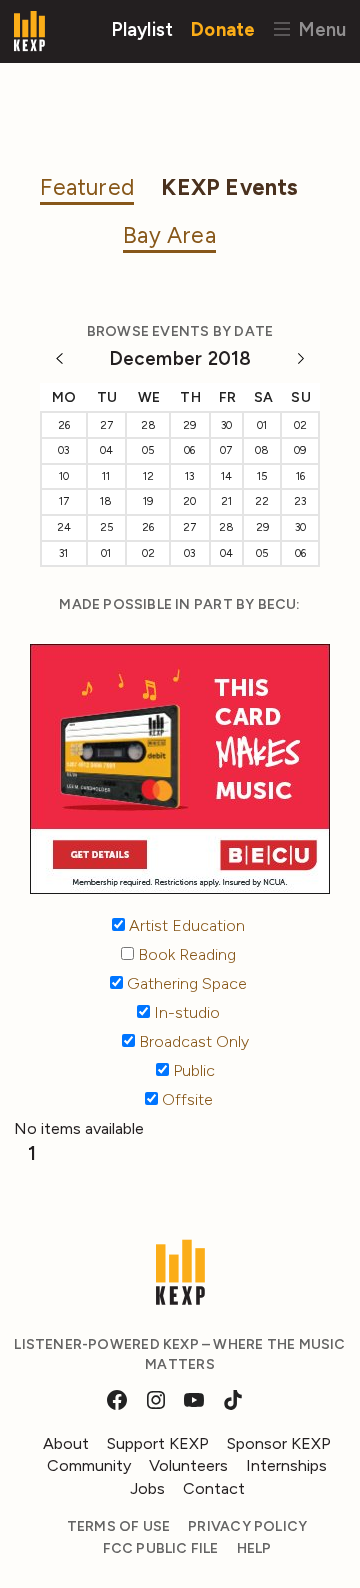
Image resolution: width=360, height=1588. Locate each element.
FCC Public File (161, 1548)
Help (254, 1548)
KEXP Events (229, 187)
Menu (319, 28)
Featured (87, 187)
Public (192, 1070)
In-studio (185, 1012)
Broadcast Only (192, 1041)
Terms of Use (119, 1526)
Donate (223, 28)
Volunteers (188, 1465)
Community (89, 1465)
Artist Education (185, 925)
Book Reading (185, 954)
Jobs (147, 1488)
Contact (214, 1488)
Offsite (185, 1099)
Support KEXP (158, 1443)
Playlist (142, 28)
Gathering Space (185, 983)
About (66, 1443)
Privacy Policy (247, 1526)
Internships (286, 1465)
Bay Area (169, 235)
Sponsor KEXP (279, 1443)
